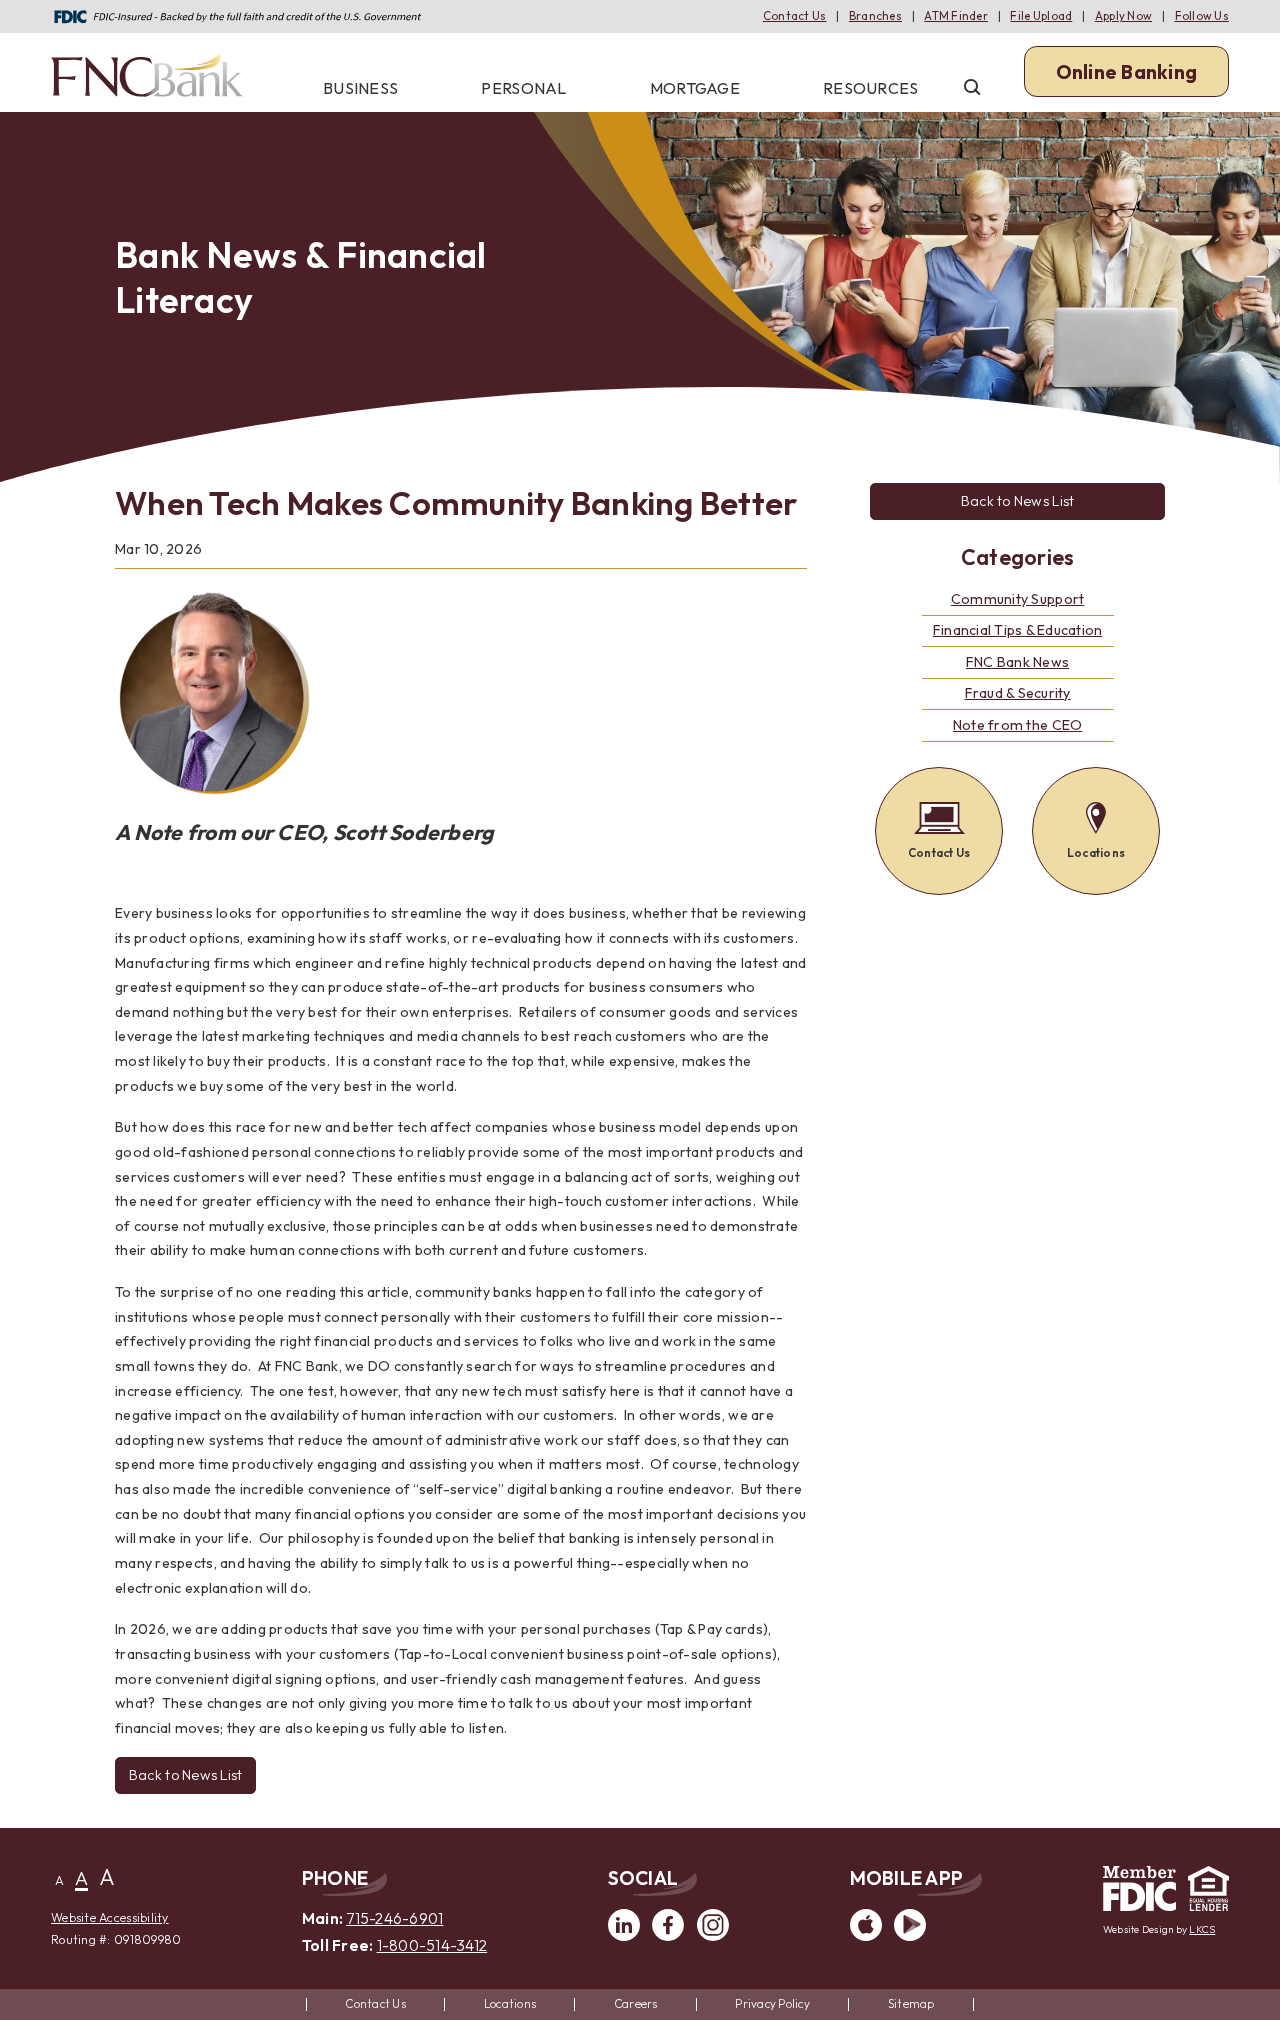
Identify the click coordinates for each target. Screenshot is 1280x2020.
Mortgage (695, 88)
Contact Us (795, 15)
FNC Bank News (1017, 662)
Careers (636, 2003)
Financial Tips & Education (1018, 630)
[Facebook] (668, 1936)
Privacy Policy (772, 2003)
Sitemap (911, 2003)
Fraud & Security (1018, 693)
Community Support (1017, 599)
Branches (875, 15)
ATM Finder (956, 15)
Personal (523, 88)
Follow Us (1202, 15)
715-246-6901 (394, 1918)
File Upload (1041, 15)
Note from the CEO (1017, 725)
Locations (510, 2003)
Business (360, 88)
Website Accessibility (109, 1917)
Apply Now (1123, 15)
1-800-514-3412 (432, 1945)
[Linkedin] (624, 1936)
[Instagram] (713, 1936)
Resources (870, 88)
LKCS (1202, 1929)
